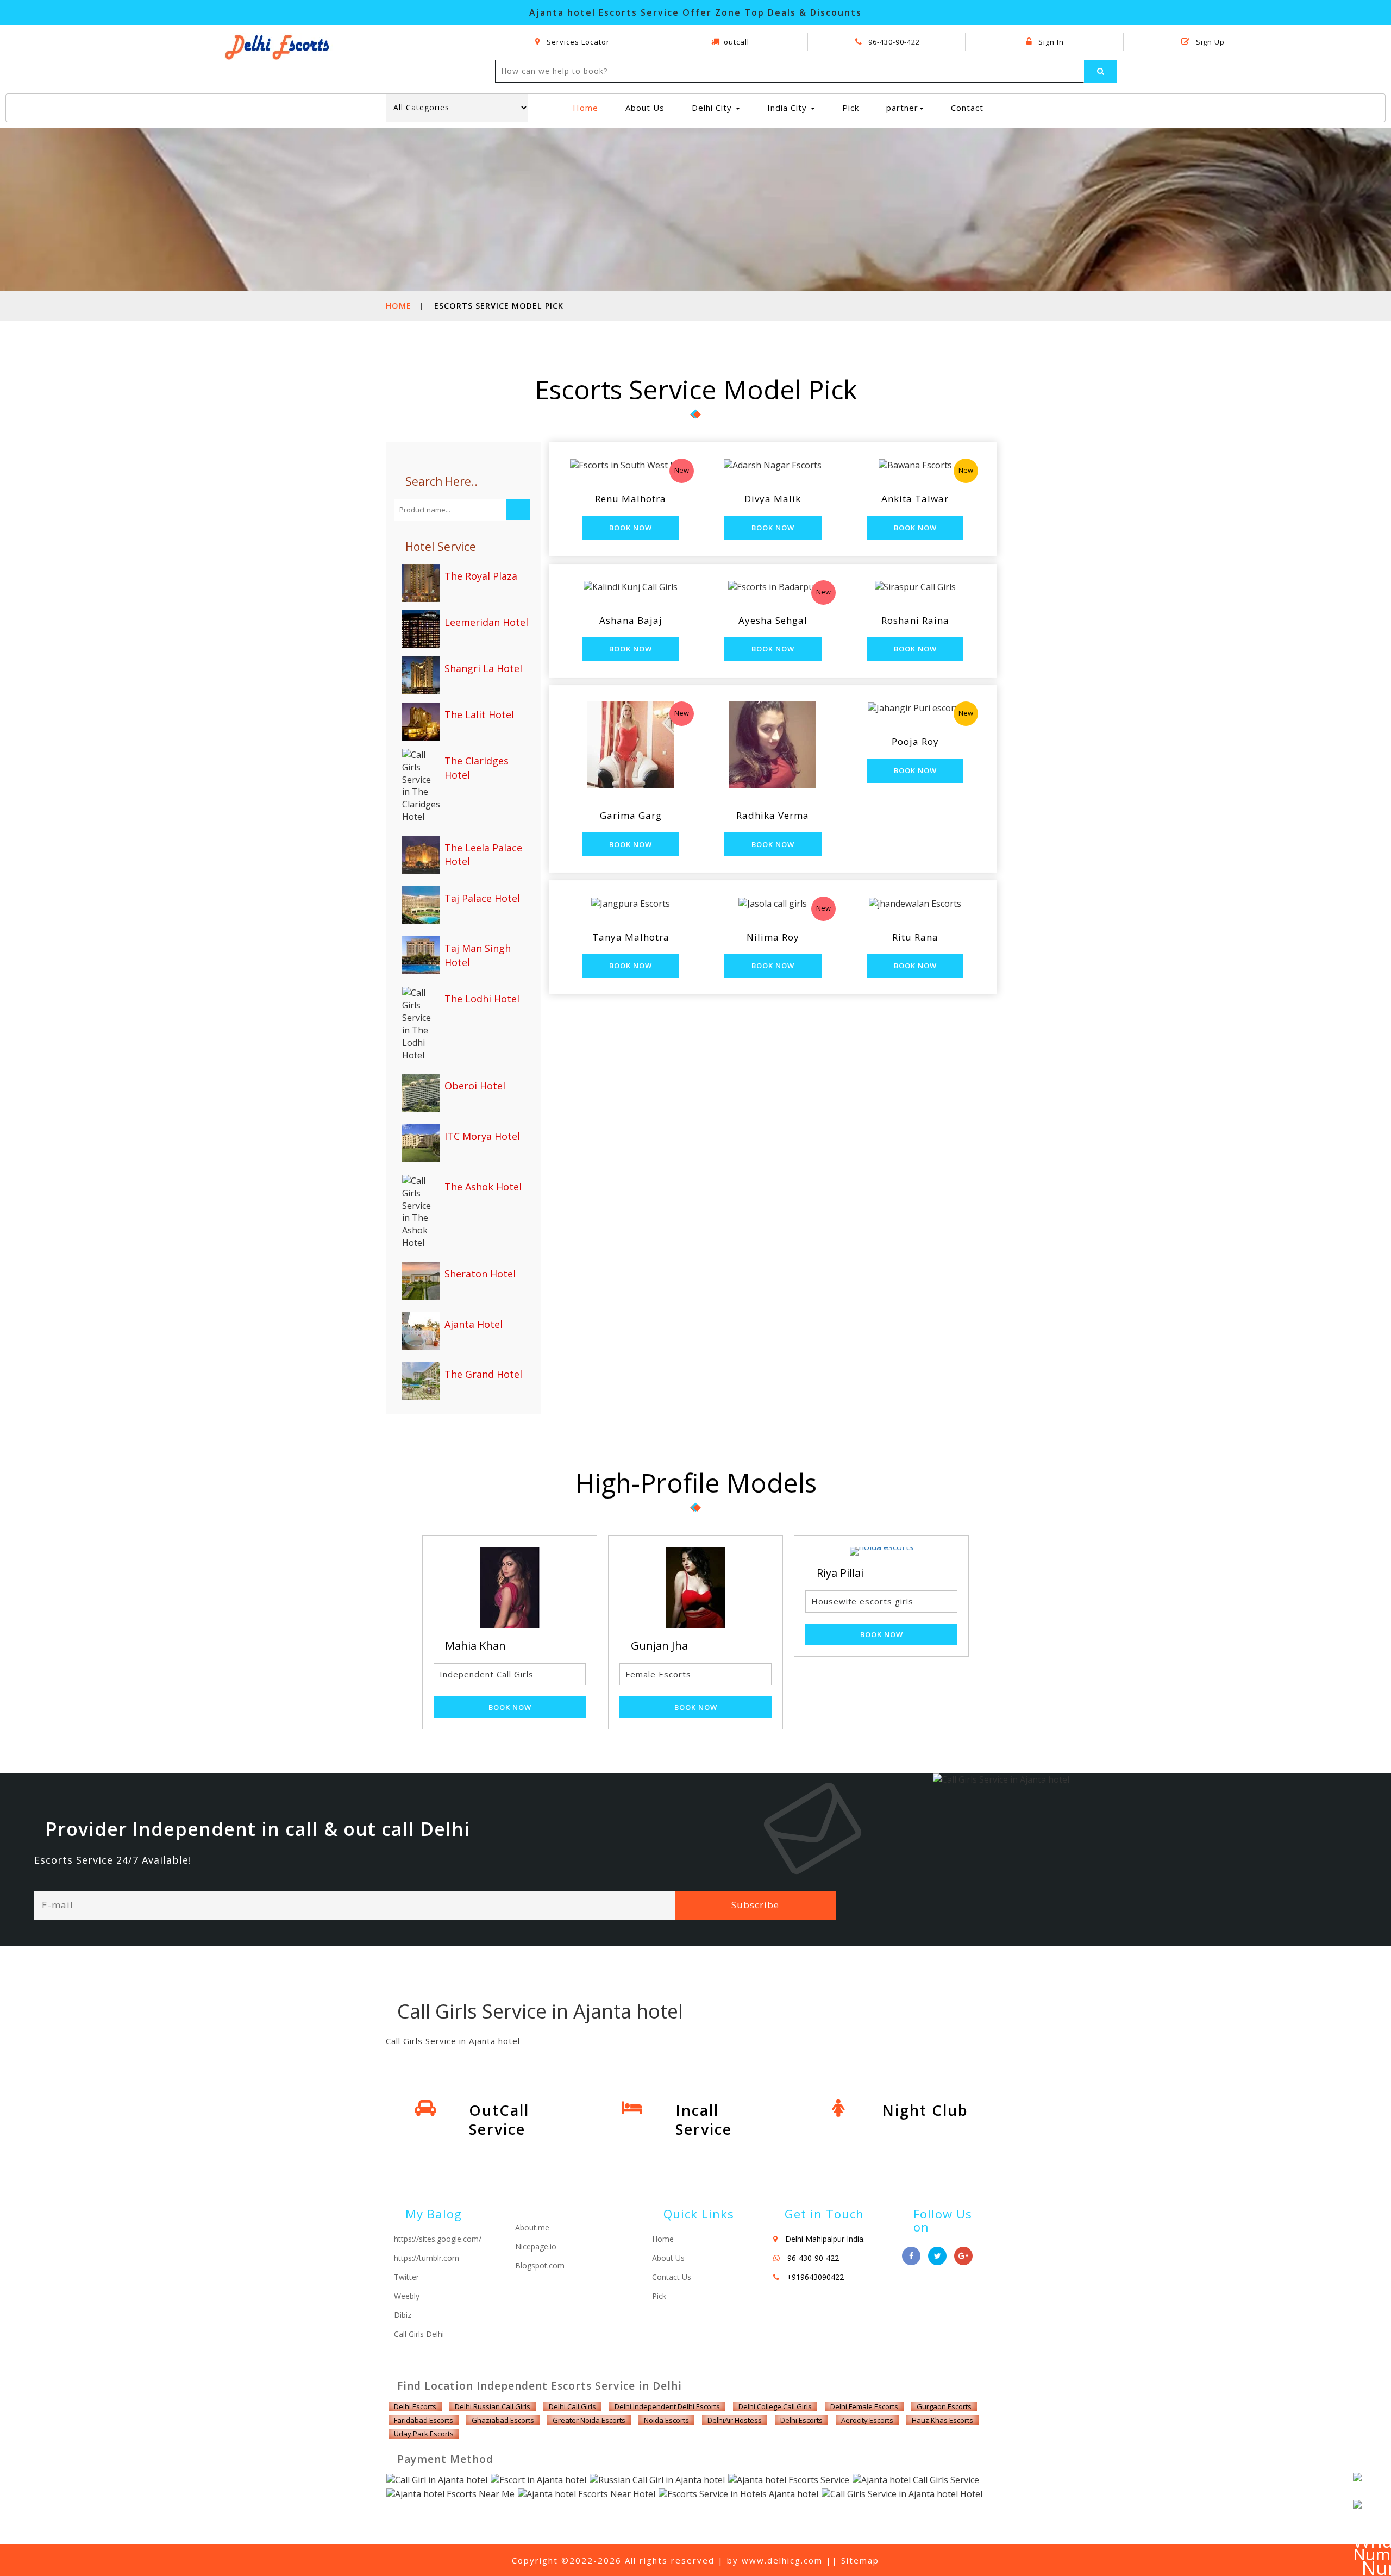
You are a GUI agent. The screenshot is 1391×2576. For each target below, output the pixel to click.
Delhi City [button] (713, 108)
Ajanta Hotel (474, 1324)
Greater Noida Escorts (589, 2420)
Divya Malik (773, 499)
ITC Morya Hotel (482, 1136)
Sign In (1050, 42)
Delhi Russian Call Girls (493, 2406)
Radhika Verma (773, 815)
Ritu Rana (915, 937)
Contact (967, 108)
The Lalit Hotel (479, 714)
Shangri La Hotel (483, 668)
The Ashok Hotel (483, 1187)
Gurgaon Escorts (944, 2406)
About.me (532, 2227)
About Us (645, 108)
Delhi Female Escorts (864, 2406)
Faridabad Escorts (424, 2420)
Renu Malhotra (631, 499)
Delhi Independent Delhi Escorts (667, 2406)
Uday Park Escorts (424, 2434)
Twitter (406, 2277)
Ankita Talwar (915, 499)
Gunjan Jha (474, 1646)
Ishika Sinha (848, 1573)
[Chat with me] (1369, 2489)
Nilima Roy (773, 937)
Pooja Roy (915, 741)
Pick (851, 108)
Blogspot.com (540, 2265)
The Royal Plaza (481, 576)
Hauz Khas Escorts (942, 2420)
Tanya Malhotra (631, 937)
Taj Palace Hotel (482, 898)
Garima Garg (631, 815)
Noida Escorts (666, 2420)
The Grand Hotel (483, 1374)
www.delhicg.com (782, 2560)
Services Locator (577, 42)
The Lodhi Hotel (482, 999)
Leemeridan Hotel (486, 622)
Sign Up (1209, 42)
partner (902, 108)
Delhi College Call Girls (775, 2406)
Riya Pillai (654, 1573)
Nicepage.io (536, 2246)
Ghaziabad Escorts (503, 2420)
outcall (737, 42)
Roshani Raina (915, 620)
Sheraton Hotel (480, 1274)
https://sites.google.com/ (438, 2239)
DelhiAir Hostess (735, 2420)
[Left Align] (1100, 71)
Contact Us (672, 2277)
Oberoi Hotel (475, 1086)
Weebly (407, 2296)
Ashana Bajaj (631, 620)
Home (590, 107)
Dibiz (403, 2315)
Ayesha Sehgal (773, 620)
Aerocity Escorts (867, 2420)
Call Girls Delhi (419, 2334)
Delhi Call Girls (572, 2406)
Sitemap (860, 2560)
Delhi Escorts (415, 2406)
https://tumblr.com (427, 2258)
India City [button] (788, 108)
